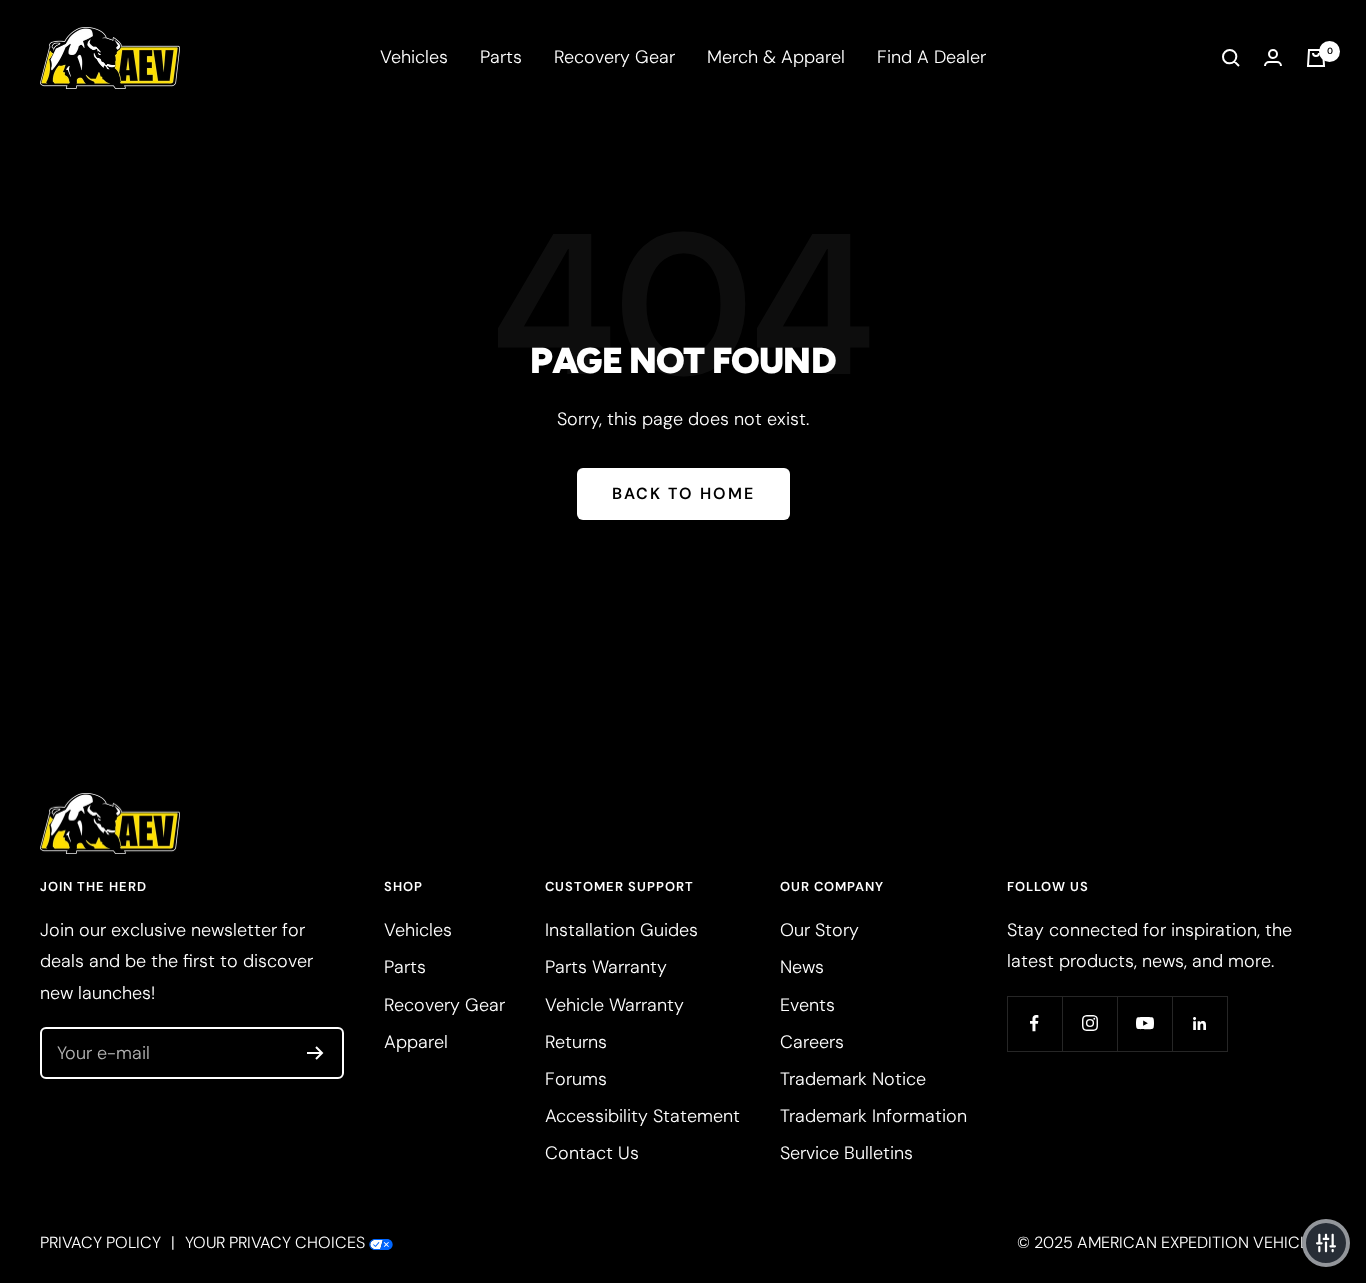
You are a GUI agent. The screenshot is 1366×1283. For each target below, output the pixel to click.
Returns (576, 1042)
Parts (501, 57)
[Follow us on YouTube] (1144, 1023)
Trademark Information (873, 1116)
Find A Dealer (931, 57)
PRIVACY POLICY (100, 1242)
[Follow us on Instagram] (1089, 1023)
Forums (576, 1079)
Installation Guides (621, 930)
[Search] (1231, 58)
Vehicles (414, 57)
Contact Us (592, 1153)
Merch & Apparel (776, 57)
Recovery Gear (614, 57)
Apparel (416, 1042)
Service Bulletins (846, 1153)
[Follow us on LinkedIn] (1199, 1023)
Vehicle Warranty (614, 1005)
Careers (812, 1042)
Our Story (819, 930)
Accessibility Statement (642, 1116)
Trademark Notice (853, 1079)
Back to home (683, 493)
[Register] (315, 1053)
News (802, 967)
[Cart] (1316, 58)
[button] (1326, 1243)
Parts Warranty (606, 967)
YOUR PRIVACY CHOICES (275, 1242)
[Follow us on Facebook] (1034, 1023)
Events (807, 1005)
